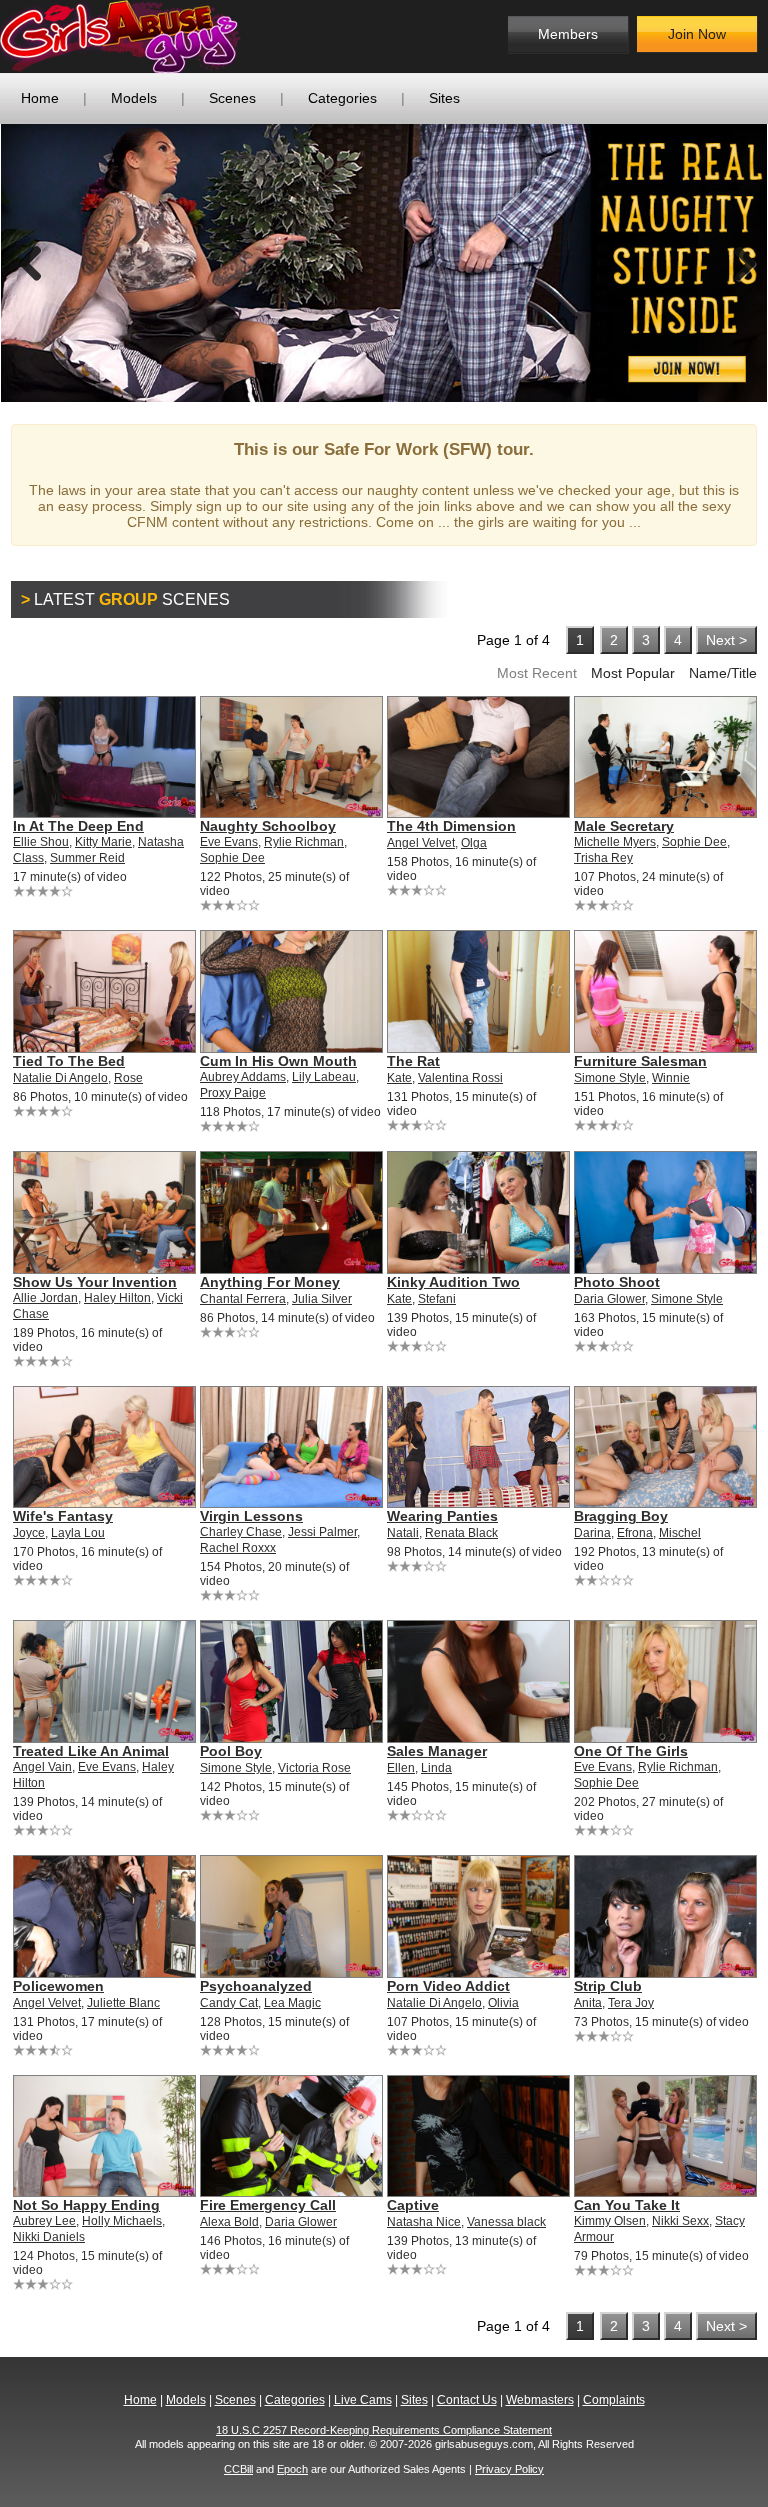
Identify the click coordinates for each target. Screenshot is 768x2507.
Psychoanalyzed (256, 1986)
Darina (592, 1533)
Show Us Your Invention (95, 1282)
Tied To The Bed (69, 1061)
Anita (588, 2003)
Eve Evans (229, 842)
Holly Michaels (122, 2221)
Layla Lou (78, 1533)
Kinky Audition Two (453, 1282)
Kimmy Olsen (610, 2221)
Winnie (671, 1078)
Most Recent (537, 673)
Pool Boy (231, 1751)
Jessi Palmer (322, 1532)
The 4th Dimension (451, 826)
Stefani (437, 1299)
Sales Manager (437, 1751)
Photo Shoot (617, 1282)
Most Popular (633, 673)
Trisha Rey (603, 858)
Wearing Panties (442, 1516)
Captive (413, 2205)
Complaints (614, 2400)
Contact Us (467, 2400)
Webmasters (540, 2400)
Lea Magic (292, 2003)
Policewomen (58, 1986)
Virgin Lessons (251, 1516)
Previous (31, 263)
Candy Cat (229, 2003)
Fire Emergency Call (268, 2205)
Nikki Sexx (680, 2221)
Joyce (29, 1533)
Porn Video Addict (448, 1986)
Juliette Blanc (123, 2003)
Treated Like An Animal (91, 1751)
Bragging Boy (621, 1516)
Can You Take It (627, 2205)
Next (737, 263)
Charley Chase (241, 1532)
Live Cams (363, 2400)
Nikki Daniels (49, 2237)
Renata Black (461, 1533)
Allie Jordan (45, 1298)
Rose (128, 1078)
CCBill (238, 2469)
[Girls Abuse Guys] (162, 36)
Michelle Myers (615, 842)
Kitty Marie (103, 842)
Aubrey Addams (243, 1077)
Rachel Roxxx (238, 1548)
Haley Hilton (117, 1298)
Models (134, 98)
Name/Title (723, 673)
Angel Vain (42, 1767)
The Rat (413, 1061)
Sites (444, 98)
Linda (436, 1768)
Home (40, 98)
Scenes (232, 98)
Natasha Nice (424, 2222)
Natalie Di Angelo (60, 1078)
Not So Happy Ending (86, 2205)
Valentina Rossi (460, 1078)
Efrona (635, 1533)
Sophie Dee (232, 858)
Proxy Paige (233, 1093)
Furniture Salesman (640, 1061)
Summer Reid (87, 858)
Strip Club (608, 1986)
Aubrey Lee (44, 2221)
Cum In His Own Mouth (278, 1061)
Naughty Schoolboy (268, 826)
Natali (403, 1533)
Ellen (401, 1768)
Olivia (503, 2003)
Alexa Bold (229, 2222)
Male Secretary (624, 826)
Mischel (680, 1533)
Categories (342, 98)
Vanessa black (506, 2222)
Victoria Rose (314, 1768)
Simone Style (610, 1078)
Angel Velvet (421, 843)
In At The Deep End (78, 826)
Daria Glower (609, 1299)
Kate (399, 1078)
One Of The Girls (631, 1751)
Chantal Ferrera (243, 1299)
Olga (474, 843)
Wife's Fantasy (63, 1516)
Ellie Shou (41, 842)
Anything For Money (270, 1282)
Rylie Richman (304, 842)
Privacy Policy (509, 2469)
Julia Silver (322, 1299)
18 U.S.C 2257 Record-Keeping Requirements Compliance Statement (384, 2430)
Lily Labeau (324, 1077)
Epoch (292, 2469)
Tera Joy (631, 2003)
